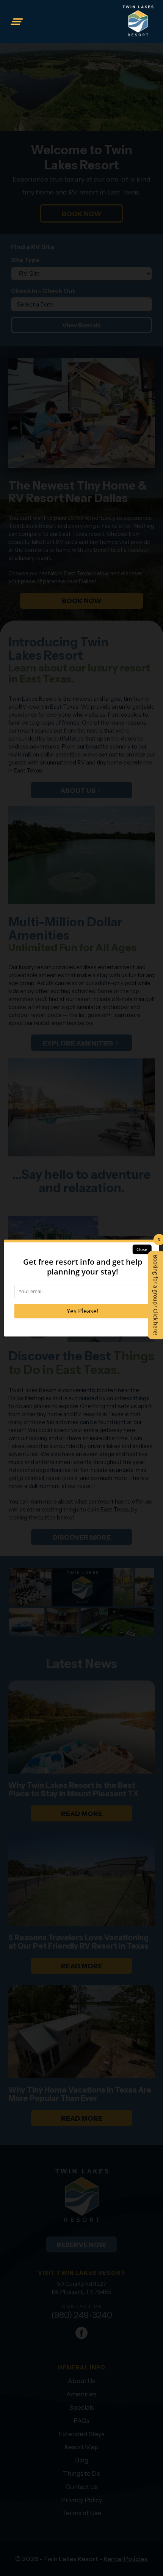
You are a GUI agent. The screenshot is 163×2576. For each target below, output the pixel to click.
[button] (17, 22)
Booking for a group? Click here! (156, 1295)
